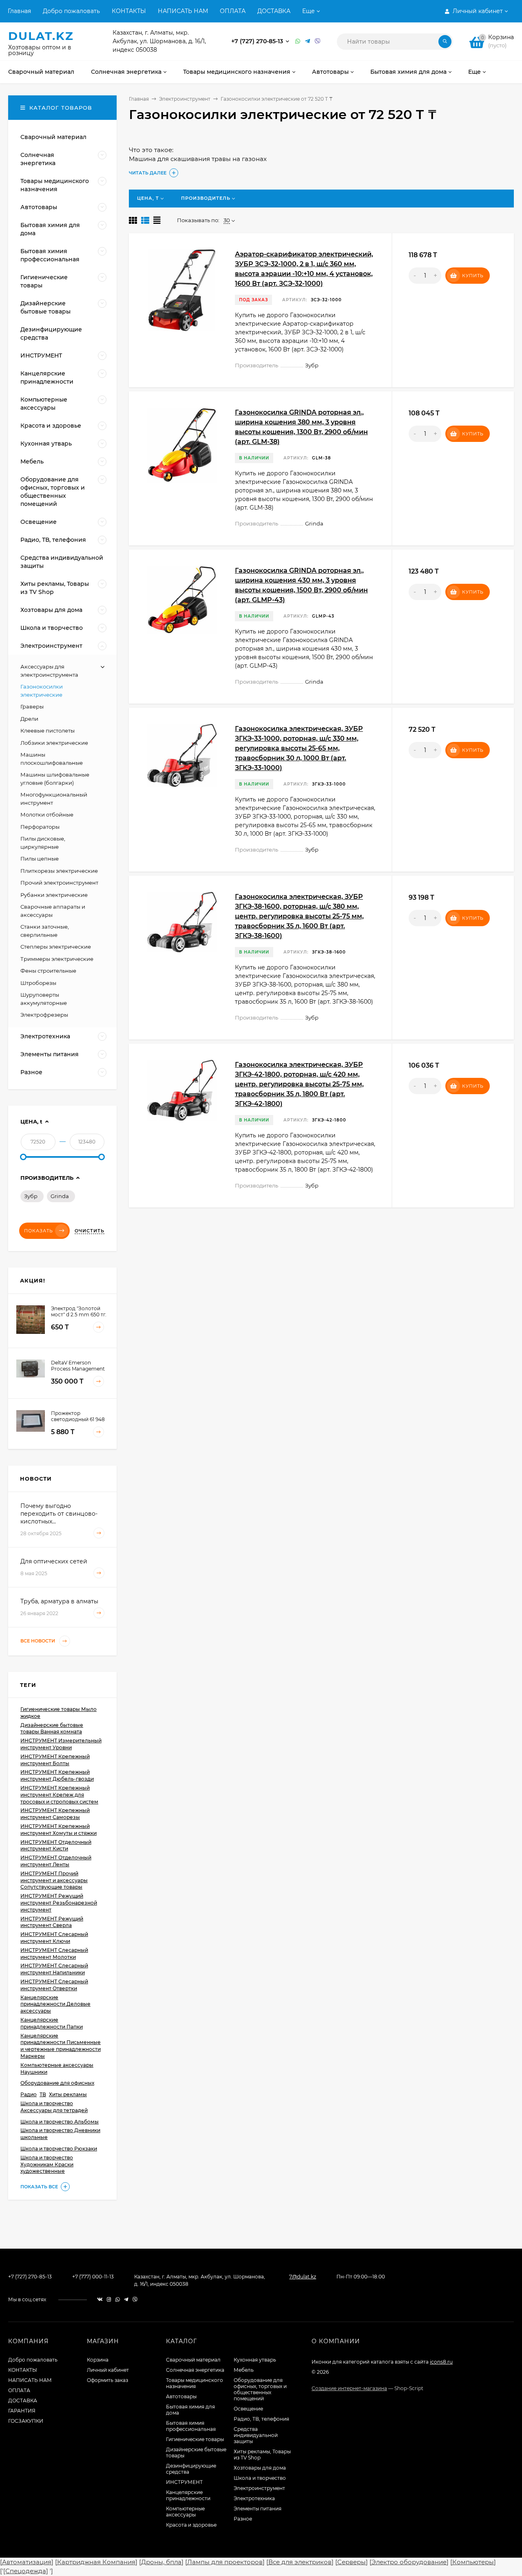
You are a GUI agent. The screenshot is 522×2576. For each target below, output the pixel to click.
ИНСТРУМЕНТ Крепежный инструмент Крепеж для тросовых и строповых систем (59, 1795)
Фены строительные (48, 971)
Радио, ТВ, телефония (261, 2419)
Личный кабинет (108, 2370)
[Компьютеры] (473, 2562)
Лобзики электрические (54, 743)
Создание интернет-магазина (349, 2388)
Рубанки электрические (54, 895)
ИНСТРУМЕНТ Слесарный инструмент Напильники (54, 1969)
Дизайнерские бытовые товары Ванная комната (52, 1728)
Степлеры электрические (56, 947)
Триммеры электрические (57, 959)
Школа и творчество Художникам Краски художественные (47, 2164)
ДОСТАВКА (274, 11)
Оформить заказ (107, 2380)
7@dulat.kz (303, 2277)
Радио (29, 2094)
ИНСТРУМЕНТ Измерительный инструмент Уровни (61, 1744)
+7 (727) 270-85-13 (258, 41)
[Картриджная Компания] (96, 2562)
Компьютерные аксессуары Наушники (57, 2068)
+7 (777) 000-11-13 (93, 2277)
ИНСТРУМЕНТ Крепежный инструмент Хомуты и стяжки (59, 1830)
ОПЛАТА (233, 11)
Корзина (98, 2360)
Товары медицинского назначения (195, 2383)
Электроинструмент (185, 99)
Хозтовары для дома (260, 2468)
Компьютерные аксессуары (185, 2512)
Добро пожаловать (71, 11)
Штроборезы (38, 983)
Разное (243, 2519)
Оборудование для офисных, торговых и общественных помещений (260, 2389)
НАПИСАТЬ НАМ (183, 11)
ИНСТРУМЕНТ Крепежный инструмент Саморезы (55, 1814)
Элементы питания (258, 2509)
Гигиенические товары (195, 2439)
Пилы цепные (40, 859)
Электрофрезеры (44, 1015)
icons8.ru (441, 2362)
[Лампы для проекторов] (225, 2562)
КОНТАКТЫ (129, 11)
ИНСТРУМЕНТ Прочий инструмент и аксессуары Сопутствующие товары (54, 1880)
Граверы (32, 706)
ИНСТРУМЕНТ (184, 2482)
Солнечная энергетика (195, 2370)
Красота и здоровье (191, 2525)
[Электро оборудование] (409, 2562)
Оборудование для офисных (57, 2083)
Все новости (38, 1641)
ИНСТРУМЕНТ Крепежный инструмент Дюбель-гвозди (57, 1775)
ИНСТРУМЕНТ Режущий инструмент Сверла (52, 1922)
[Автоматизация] (27, 2562)
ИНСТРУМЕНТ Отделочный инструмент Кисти (56, 1845)
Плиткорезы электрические (59, 871)
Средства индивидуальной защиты (256, 2435)
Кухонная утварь (255, 2360)
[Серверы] (352, 2562)
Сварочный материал (193, 2360)
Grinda (60, 1196)
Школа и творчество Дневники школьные (60, 2134)
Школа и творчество (260, 2478)
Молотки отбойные (47, 815)
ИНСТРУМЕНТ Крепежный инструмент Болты (55, 1760)
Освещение (248, 2409)
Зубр (31, 1196)
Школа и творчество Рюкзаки (59, 2149)
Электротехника (254, 2498)
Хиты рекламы (68, 2094)
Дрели (29, 719)
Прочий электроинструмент (59, 883)
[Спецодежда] (26, 2571)
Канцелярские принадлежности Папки (52, 2023)
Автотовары (181, 2396)
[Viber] (318, 41)
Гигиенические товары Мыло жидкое (59, 1713)
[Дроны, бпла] (161, 2562)
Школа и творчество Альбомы (60, 2122)
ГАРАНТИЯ (22, 2411)
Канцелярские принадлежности (188, 2495)
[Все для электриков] (300, 2562)
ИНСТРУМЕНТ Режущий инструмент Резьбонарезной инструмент (59, 1903)
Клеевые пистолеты (48, 731)
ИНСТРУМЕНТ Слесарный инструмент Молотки (54, 1954)
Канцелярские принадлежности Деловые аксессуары (55, 2004)
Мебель (244, 2370)
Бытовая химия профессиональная (191, 2426)
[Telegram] (308, 41)
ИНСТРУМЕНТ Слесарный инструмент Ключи (54, 1938)
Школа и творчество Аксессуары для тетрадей (54, 2107)
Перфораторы (40, 827)
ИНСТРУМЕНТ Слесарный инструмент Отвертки (54, 1985)
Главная (19, 11)
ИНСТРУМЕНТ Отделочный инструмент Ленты (56, 1861)
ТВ (43, 2094)
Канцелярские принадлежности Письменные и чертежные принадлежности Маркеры (61, 2046)
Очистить (90, 1231)
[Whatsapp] (298, 41)
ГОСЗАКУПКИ (26, 2421)
